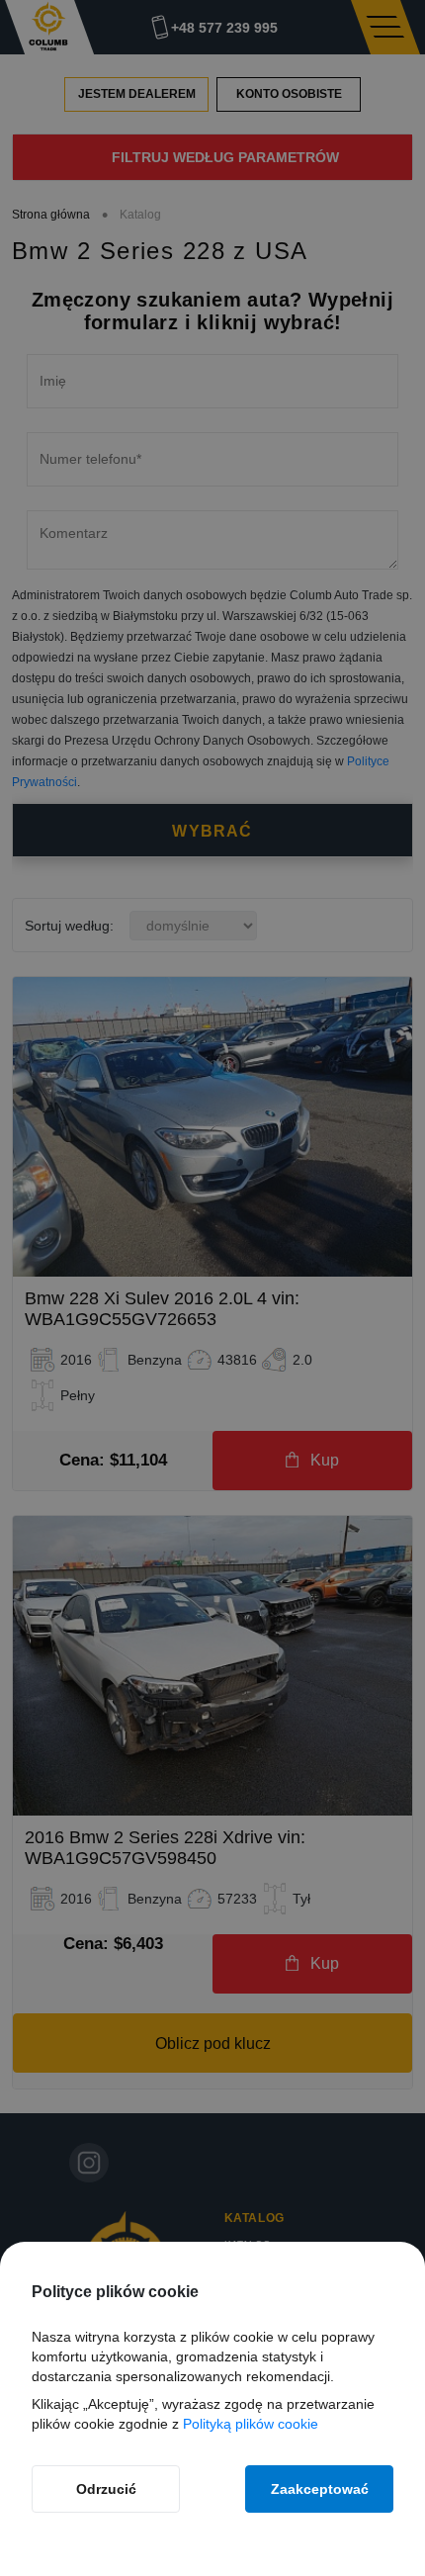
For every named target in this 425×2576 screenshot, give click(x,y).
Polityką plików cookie (251, 2424)
